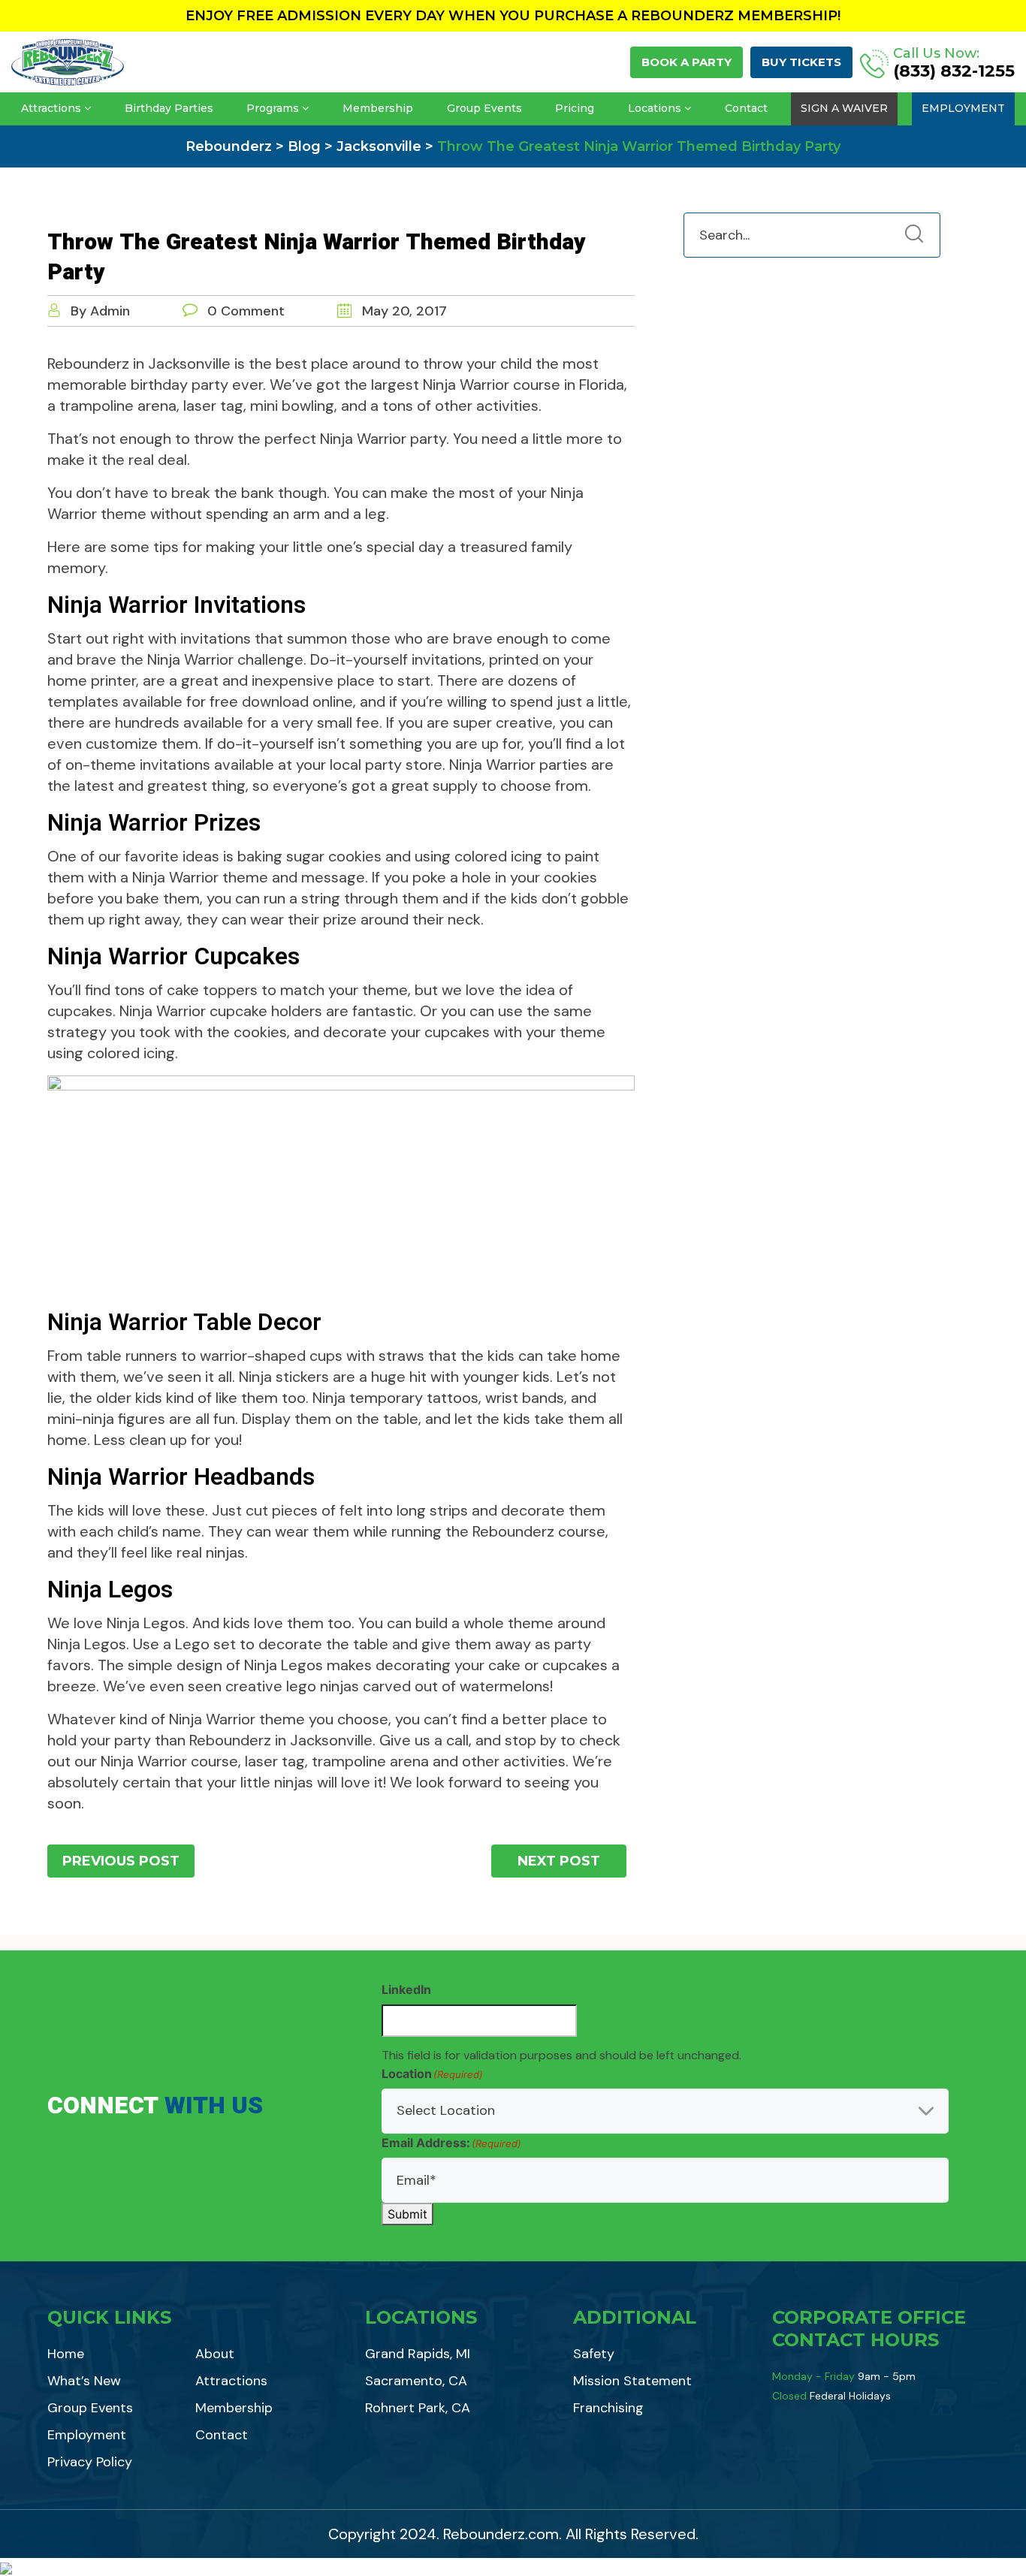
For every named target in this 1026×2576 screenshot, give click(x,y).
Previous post (121, 1861)
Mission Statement (632, 2381)
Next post (559, 1861)
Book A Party (687, 62)
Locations (655, 108)
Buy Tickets (801, 62)
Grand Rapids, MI (418, 2354)
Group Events (484, 108)
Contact (746, 108)
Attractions (51, 108)
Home (66, 2354)
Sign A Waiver (844, 108)
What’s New (84, 2381)
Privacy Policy (90, 2462)
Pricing (575, 108)
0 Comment (246, 311)
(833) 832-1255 (954, 71)
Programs (273, 108)
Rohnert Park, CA (418, 2408)
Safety (594, 2354)
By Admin (100, 311)
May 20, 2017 (403, 311)
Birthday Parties (169, 108)
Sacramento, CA (416, 2381)
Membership (378, 108)
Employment (963, 108)
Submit (407, 2214)
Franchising (608, 2408)
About (215, 2354)
